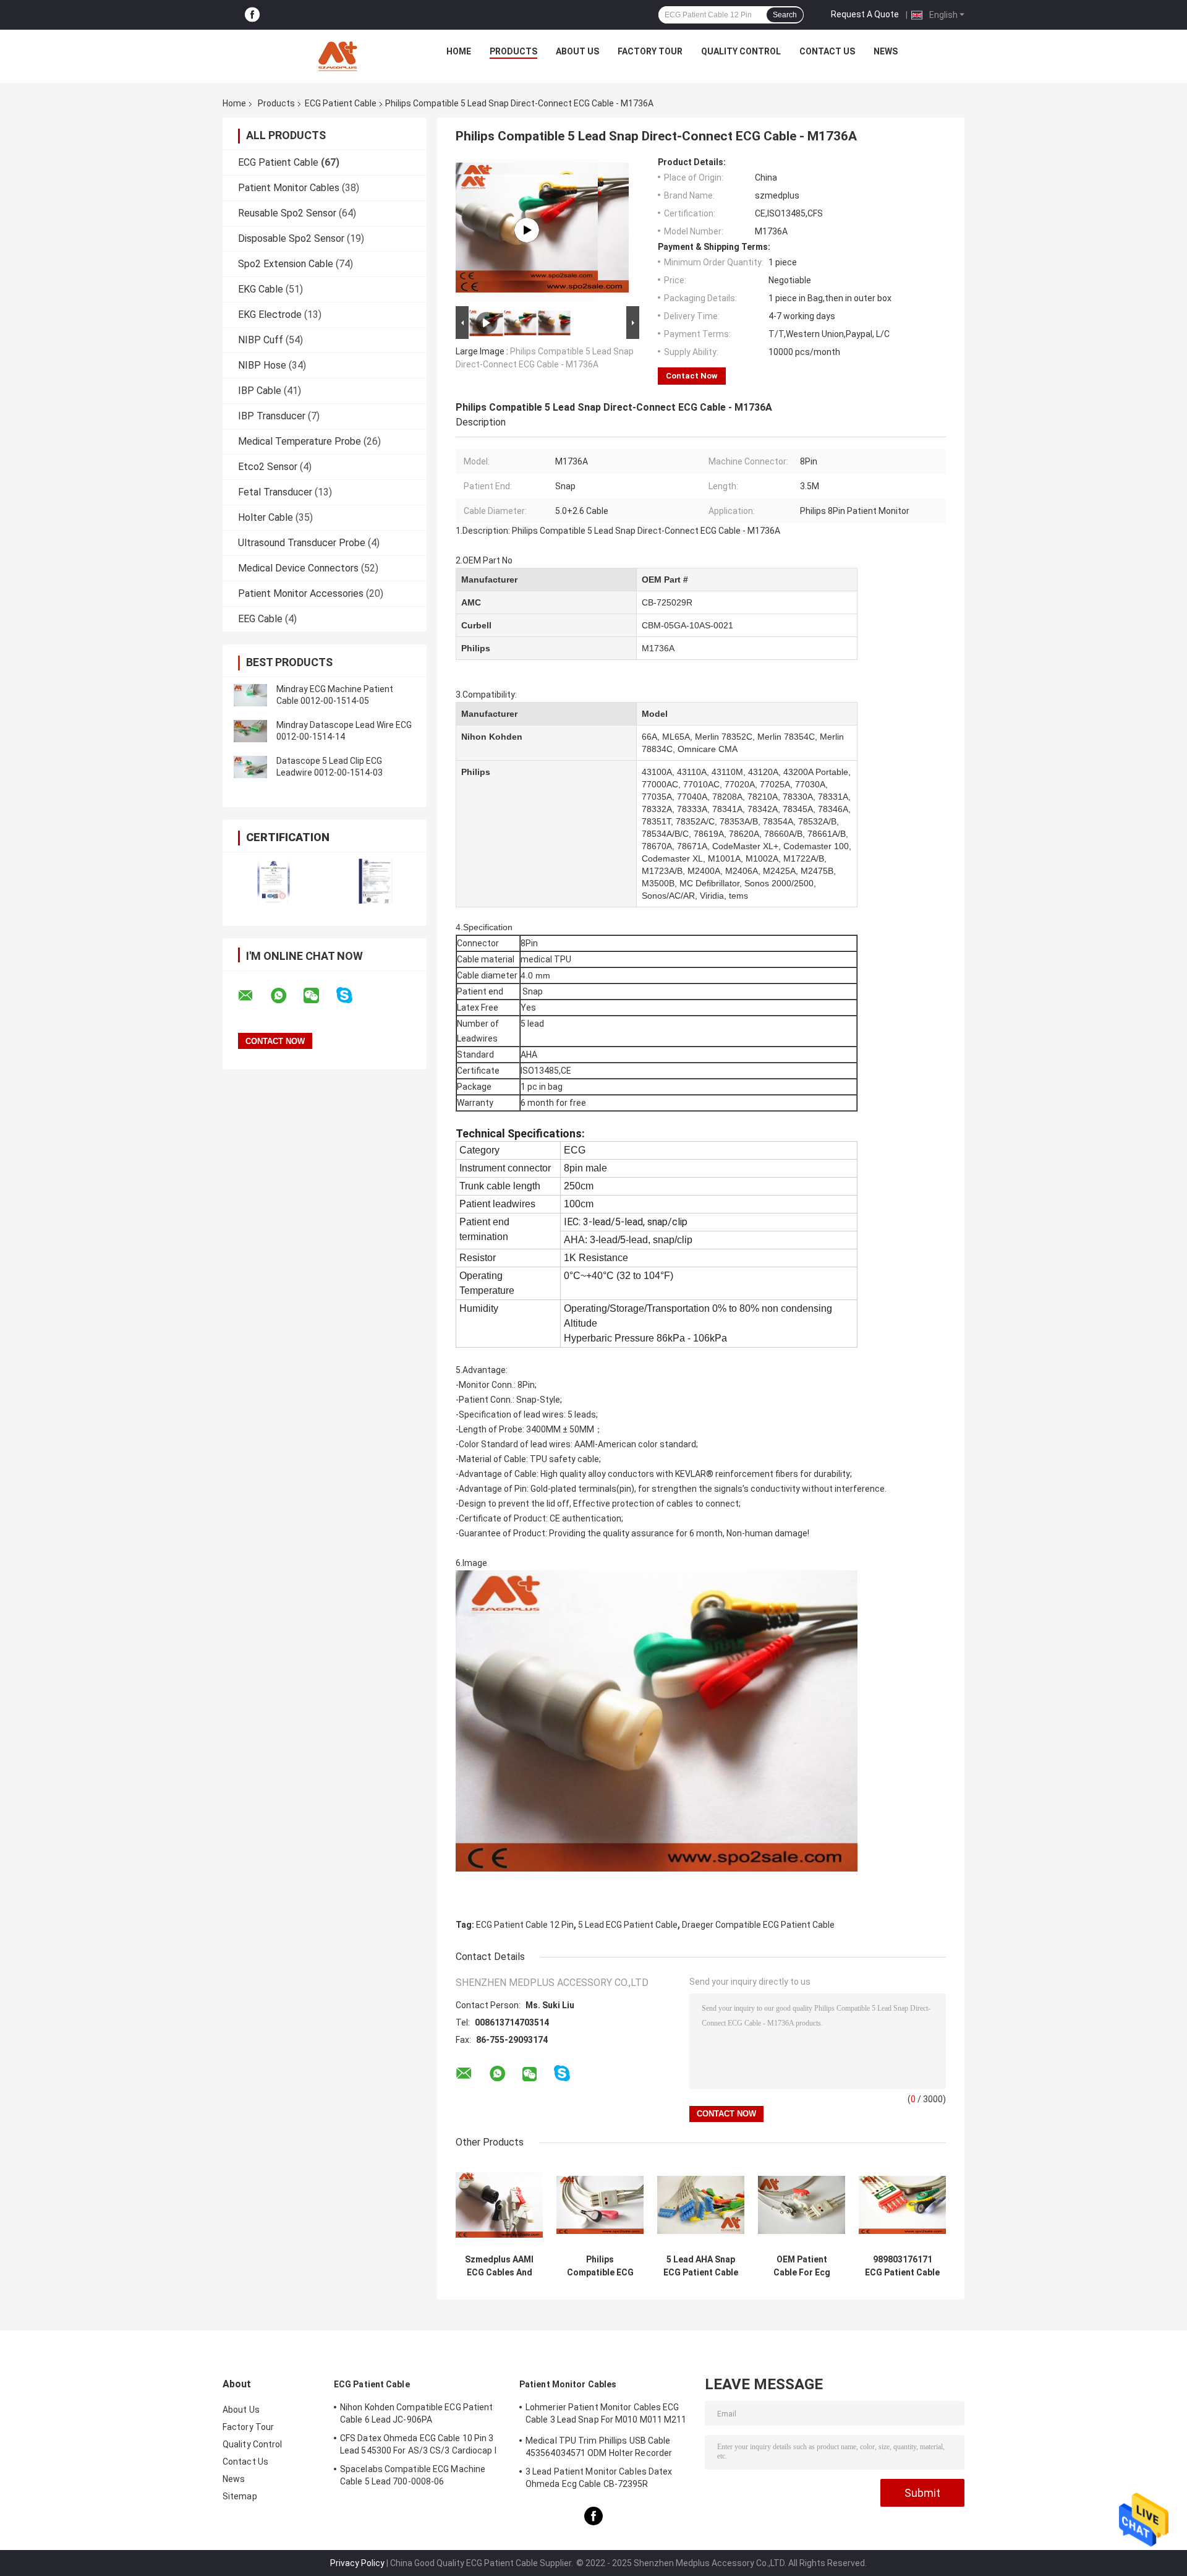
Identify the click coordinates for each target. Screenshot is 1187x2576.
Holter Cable (266, 517)
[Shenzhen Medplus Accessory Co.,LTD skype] (352, 995)
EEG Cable (260, 619)
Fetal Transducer (275, 492)
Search (785, 15)
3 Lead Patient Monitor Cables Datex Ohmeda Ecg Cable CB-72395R (599, 2478)
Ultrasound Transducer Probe (302, 543)
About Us (577, 51)
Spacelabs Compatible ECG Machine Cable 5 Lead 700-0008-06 (413, 2475)
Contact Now (692, 376)
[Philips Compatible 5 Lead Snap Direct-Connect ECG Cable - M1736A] (527, 230)
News (886, 51)
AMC (471, 602)
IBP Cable (260, 391)
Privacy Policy (357, 2563)
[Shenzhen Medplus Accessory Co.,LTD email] (253, 996)
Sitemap (240, 2496)
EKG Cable (261, 289)
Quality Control (741, 51)
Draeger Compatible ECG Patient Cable (758, 1925)
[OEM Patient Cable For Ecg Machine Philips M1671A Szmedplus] (802, 2205)
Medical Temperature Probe (300, 441)
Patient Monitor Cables (289, 188)
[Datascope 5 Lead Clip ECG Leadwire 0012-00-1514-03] (250, 767)
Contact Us (827, 51)
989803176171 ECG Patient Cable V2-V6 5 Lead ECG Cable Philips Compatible (902, 2266)
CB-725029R (667, 602)
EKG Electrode (270, 315)
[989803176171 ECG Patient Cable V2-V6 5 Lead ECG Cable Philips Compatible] (902, 2205)
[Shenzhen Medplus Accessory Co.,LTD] (339, 54)
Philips (476, 648)
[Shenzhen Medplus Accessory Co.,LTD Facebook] (252, 15)
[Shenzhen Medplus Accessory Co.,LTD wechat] (319, 996)
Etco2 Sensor (268, 467)
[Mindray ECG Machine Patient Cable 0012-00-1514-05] (250, 695)
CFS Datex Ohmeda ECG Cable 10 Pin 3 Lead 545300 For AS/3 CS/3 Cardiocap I (418, 2444)
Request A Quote (865, 14)
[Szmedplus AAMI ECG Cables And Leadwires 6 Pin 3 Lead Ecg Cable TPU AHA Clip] (499, 2205)
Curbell (476, 625)
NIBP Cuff (261, 340)
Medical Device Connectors (298, 568)
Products (513, 51)
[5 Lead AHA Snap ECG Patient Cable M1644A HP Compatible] (701, 2205)
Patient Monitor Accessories (301, 593)
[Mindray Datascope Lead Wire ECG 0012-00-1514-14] (250, 731)
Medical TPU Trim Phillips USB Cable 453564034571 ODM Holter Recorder (599, 2447)
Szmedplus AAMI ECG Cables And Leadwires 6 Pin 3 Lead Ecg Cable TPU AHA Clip (499, 2266)
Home (459, 51)
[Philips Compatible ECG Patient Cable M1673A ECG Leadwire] (600, 2205)
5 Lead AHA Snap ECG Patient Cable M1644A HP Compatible (701, 2266)
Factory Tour (650, 51)
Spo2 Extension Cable (286, 264)
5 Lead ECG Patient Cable (628, 1925)
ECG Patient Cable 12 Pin (525, 1925)
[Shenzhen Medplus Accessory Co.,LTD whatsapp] (286, 996)
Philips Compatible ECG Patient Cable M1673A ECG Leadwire (600, 2266)
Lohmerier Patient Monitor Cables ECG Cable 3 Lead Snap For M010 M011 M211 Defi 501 (606, 2415)
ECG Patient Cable (341, 103)
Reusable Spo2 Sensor (287, 213)
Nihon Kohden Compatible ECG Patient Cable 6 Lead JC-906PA (417, 2413)
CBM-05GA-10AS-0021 (687, 625)
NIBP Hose (262, 365)
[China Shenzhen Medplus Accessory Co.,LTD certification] (274, 881)
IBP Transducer (272, 416)
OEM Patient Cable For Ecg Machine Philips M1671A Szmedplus (802, 2266)
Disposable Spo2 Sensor (291, 238)
